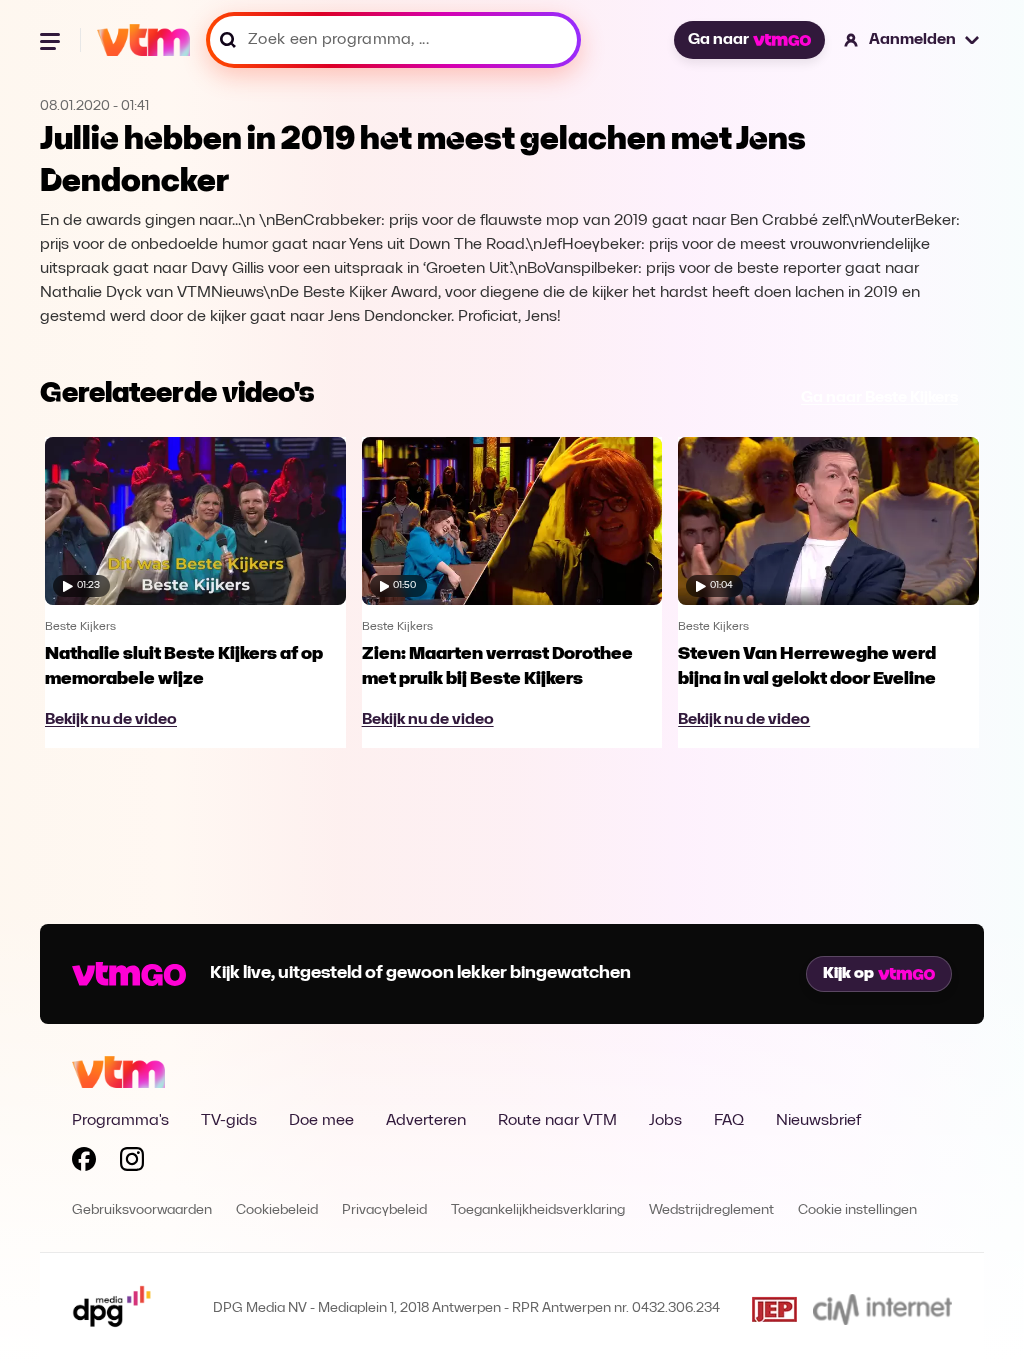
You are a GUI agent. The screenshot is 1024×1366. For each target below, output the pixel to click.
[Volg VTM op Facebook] (84, 1163)
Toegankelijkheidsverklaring (538, 1210)
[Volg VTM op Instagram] (132, 1163)
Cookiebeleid (277, 1210)
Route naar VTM (557, 1121)
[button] (912, 40)
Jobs (665, 1121)
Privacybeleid (384, 1210)
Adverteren (426, 1121)
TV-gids (229, 1121)
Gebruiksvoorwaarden (142, 1210)
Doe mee (321, 1121)
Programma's (120, 1121)
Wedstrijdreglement (711, 1210)
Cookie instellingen (857, 1210)
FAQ (729, 1121)
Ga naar (718, 40)
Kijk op (848, 974)
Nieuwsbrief (818, 1121)
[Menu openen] (52, 40)
